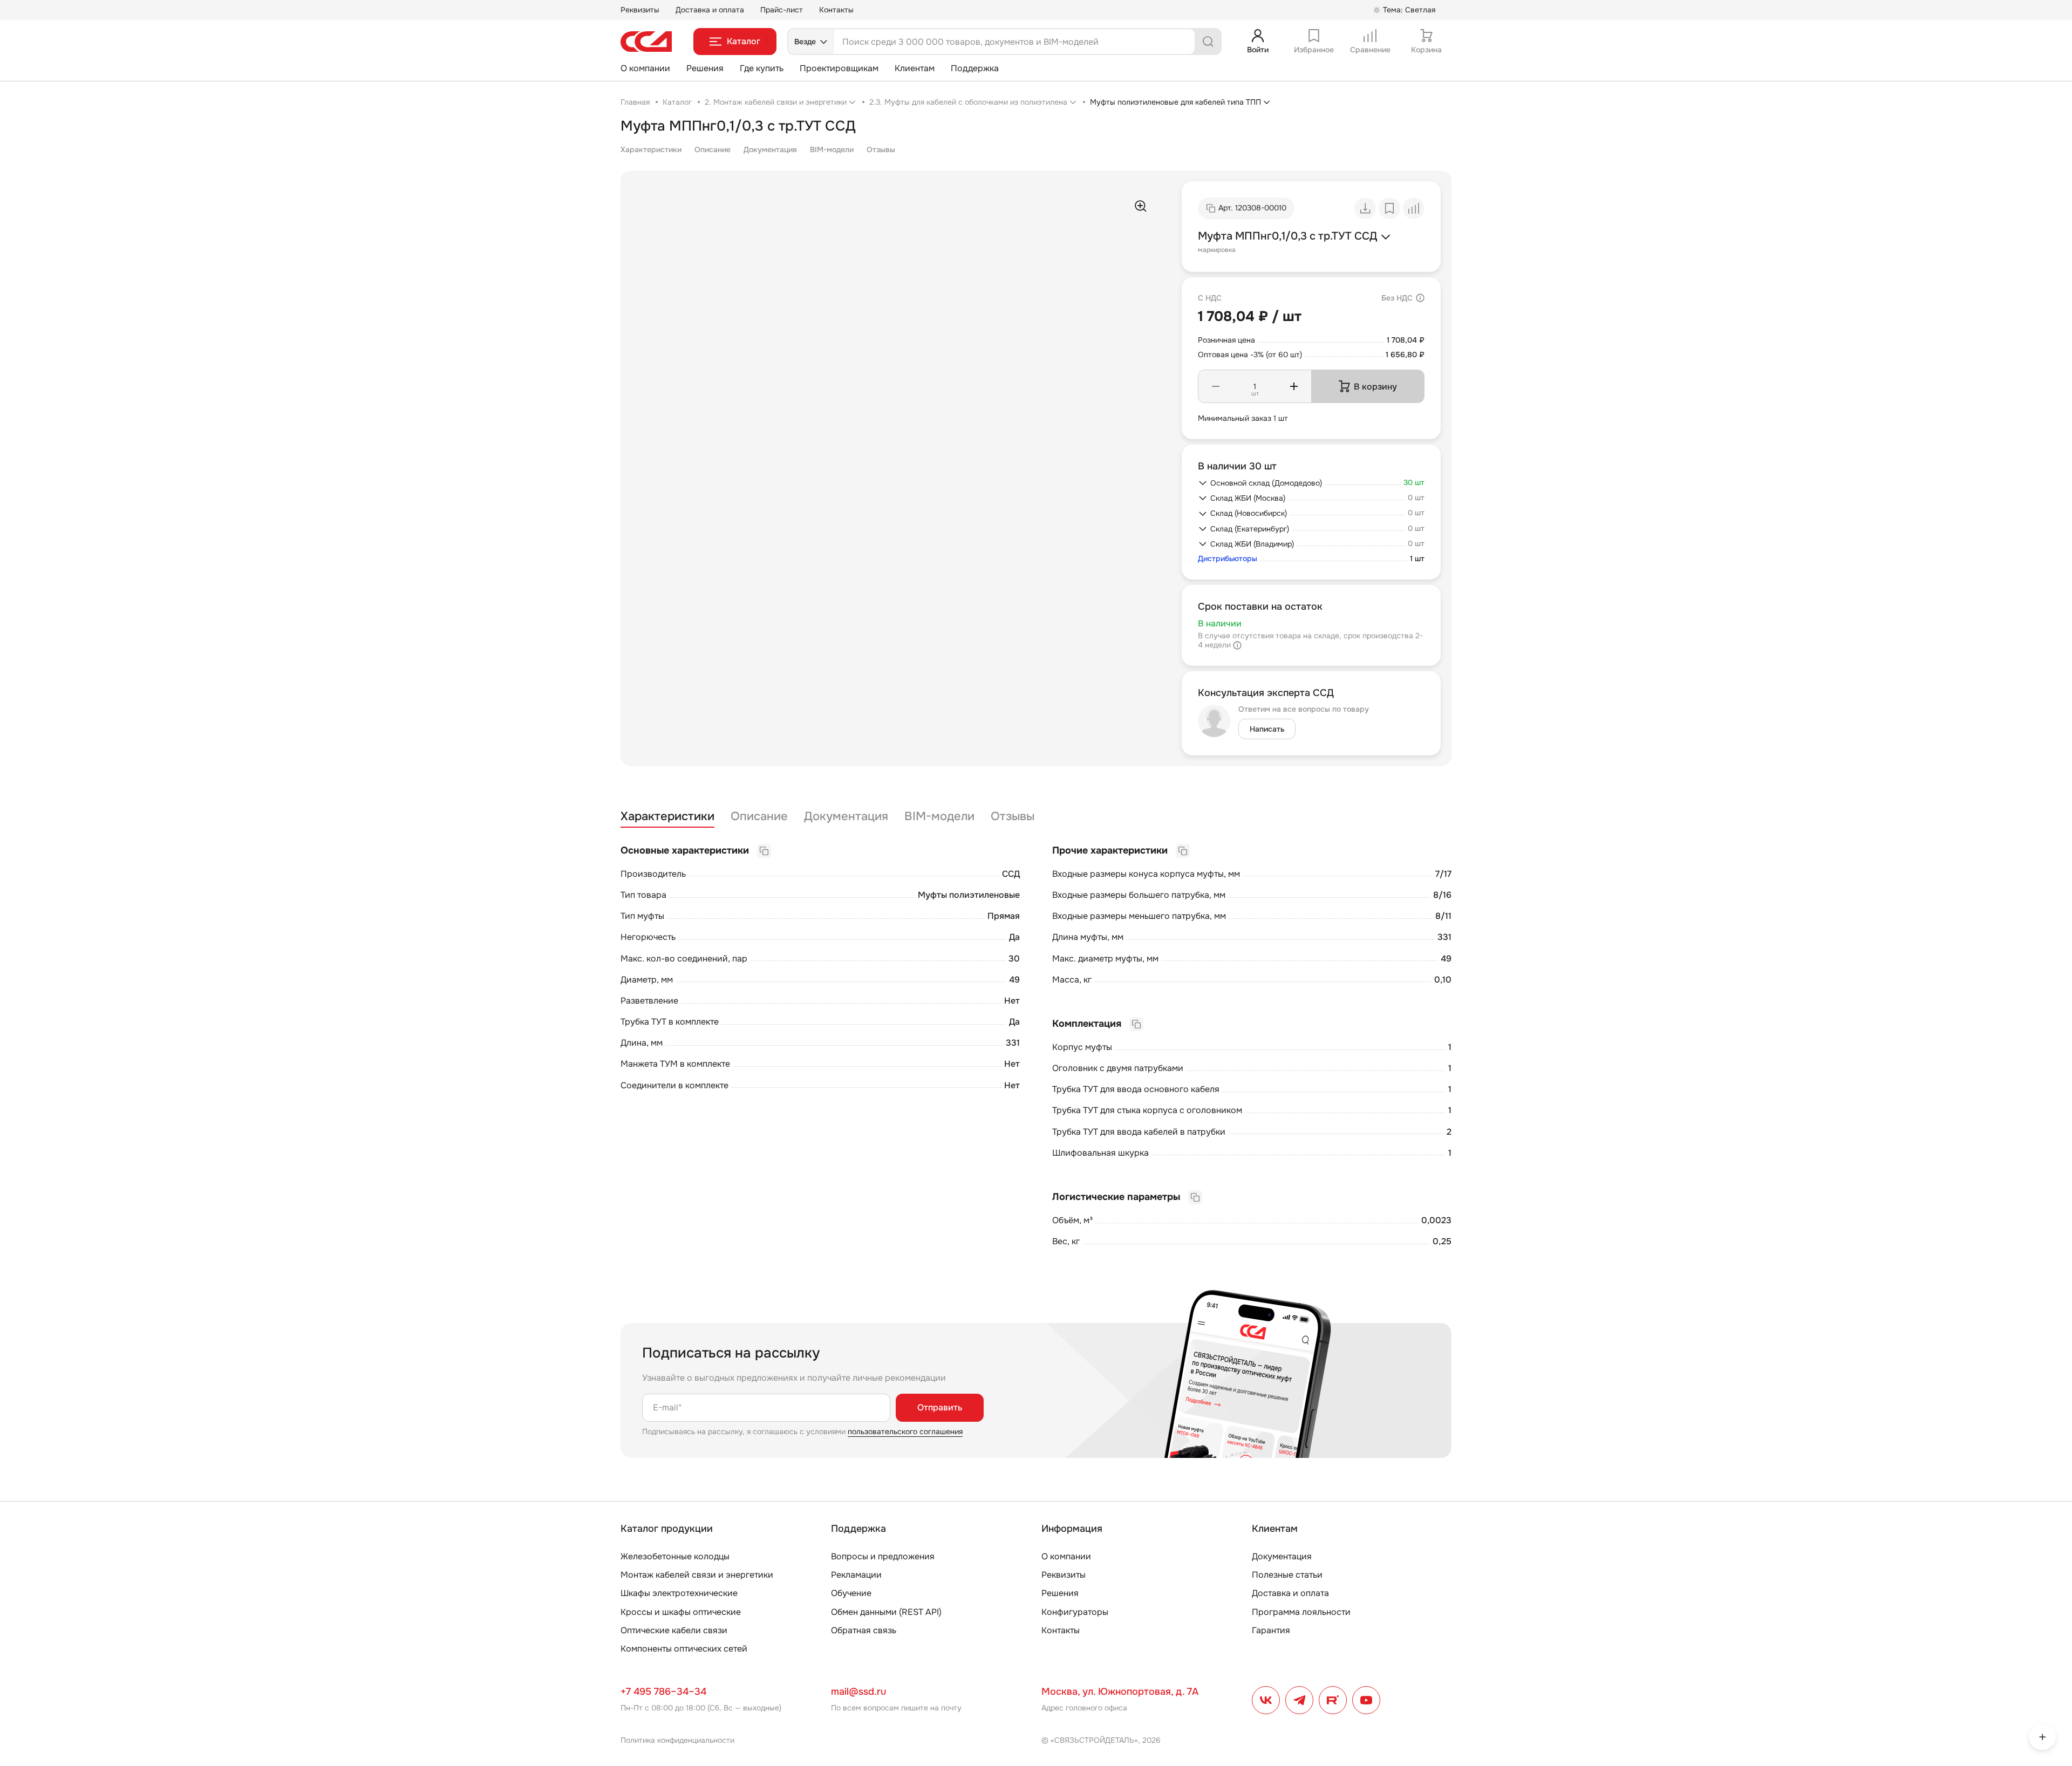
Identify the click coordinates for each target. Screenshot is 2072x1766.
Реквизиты (640, 10)
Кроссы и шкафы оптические (681, 1612)
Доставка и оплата (710, 10)
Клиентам (915, 68)
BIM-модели (832, 149)
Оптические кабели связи (674, 1630)
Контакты (836, 10)
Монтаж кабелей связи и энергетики (697, 1575)
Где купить (762, 68)
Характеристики (651, 149)
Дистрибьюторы (1228, 559)
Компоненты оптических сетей (684, 1649)
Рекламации (856, 1575)
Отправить (940, 1407)
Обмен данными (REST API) (886, 1612)
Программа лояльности (1301, 1612)
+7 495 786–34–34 (663, 1692)
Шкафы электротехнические (679, 1593)
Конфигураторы (1075, 1612)
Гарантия (1271, 1630)
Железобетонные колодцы (675, 1556)
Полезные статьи (1287, 1575)
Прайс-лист (782, 10)
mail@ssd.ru (858, 1692)
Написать (1267, 729)
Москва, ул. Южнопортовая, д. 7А (1120, 1692)
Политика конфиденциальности (677, 1740)
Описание (713, 149)
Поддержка (975, 68)
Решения (705, 68)
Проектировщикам (839, 68)
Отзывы (881, 149)
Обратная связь (864, 1630)
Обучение (851, 1593)
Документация (770, 149)
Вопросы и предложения (883, 1556)
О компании (645, 68)
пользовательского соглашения (905, 1431)
